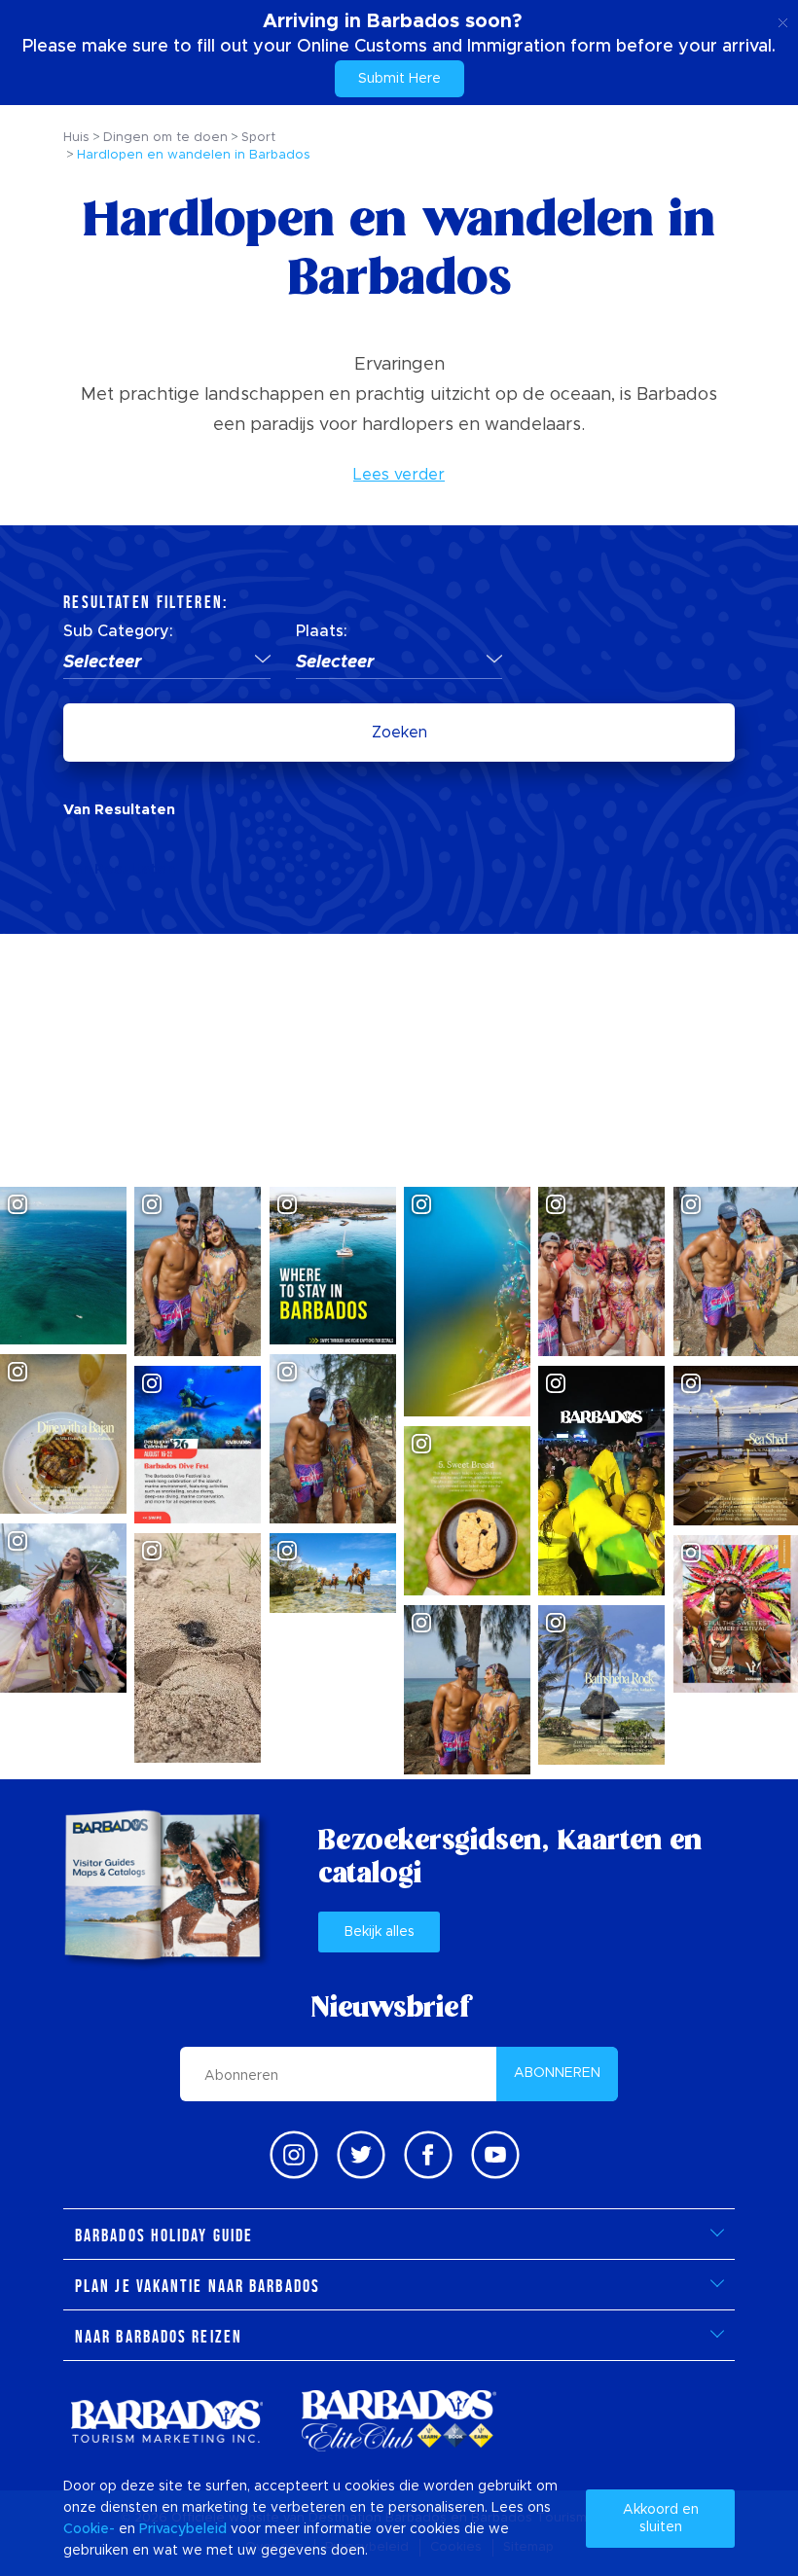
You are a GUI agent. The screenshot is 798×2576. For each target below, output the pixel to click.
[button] (167, 663)
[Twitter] (361, 2155)
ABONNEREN (557, 2073)
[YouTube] (495, 2155)
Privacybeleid (183, 2529)
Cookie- (89, 2529)
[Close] (783, 19)
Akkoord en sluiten (661, 2519)
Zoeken (399, 733)
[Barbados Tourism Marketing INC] (166, 2421)
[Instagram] (294, 2155)
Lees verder (399, 475)
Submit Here (399, 79)
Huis (76, 138)
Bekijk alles (380, 1932)
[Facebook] (428, 2155)
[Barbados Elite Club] (399, 2421)
